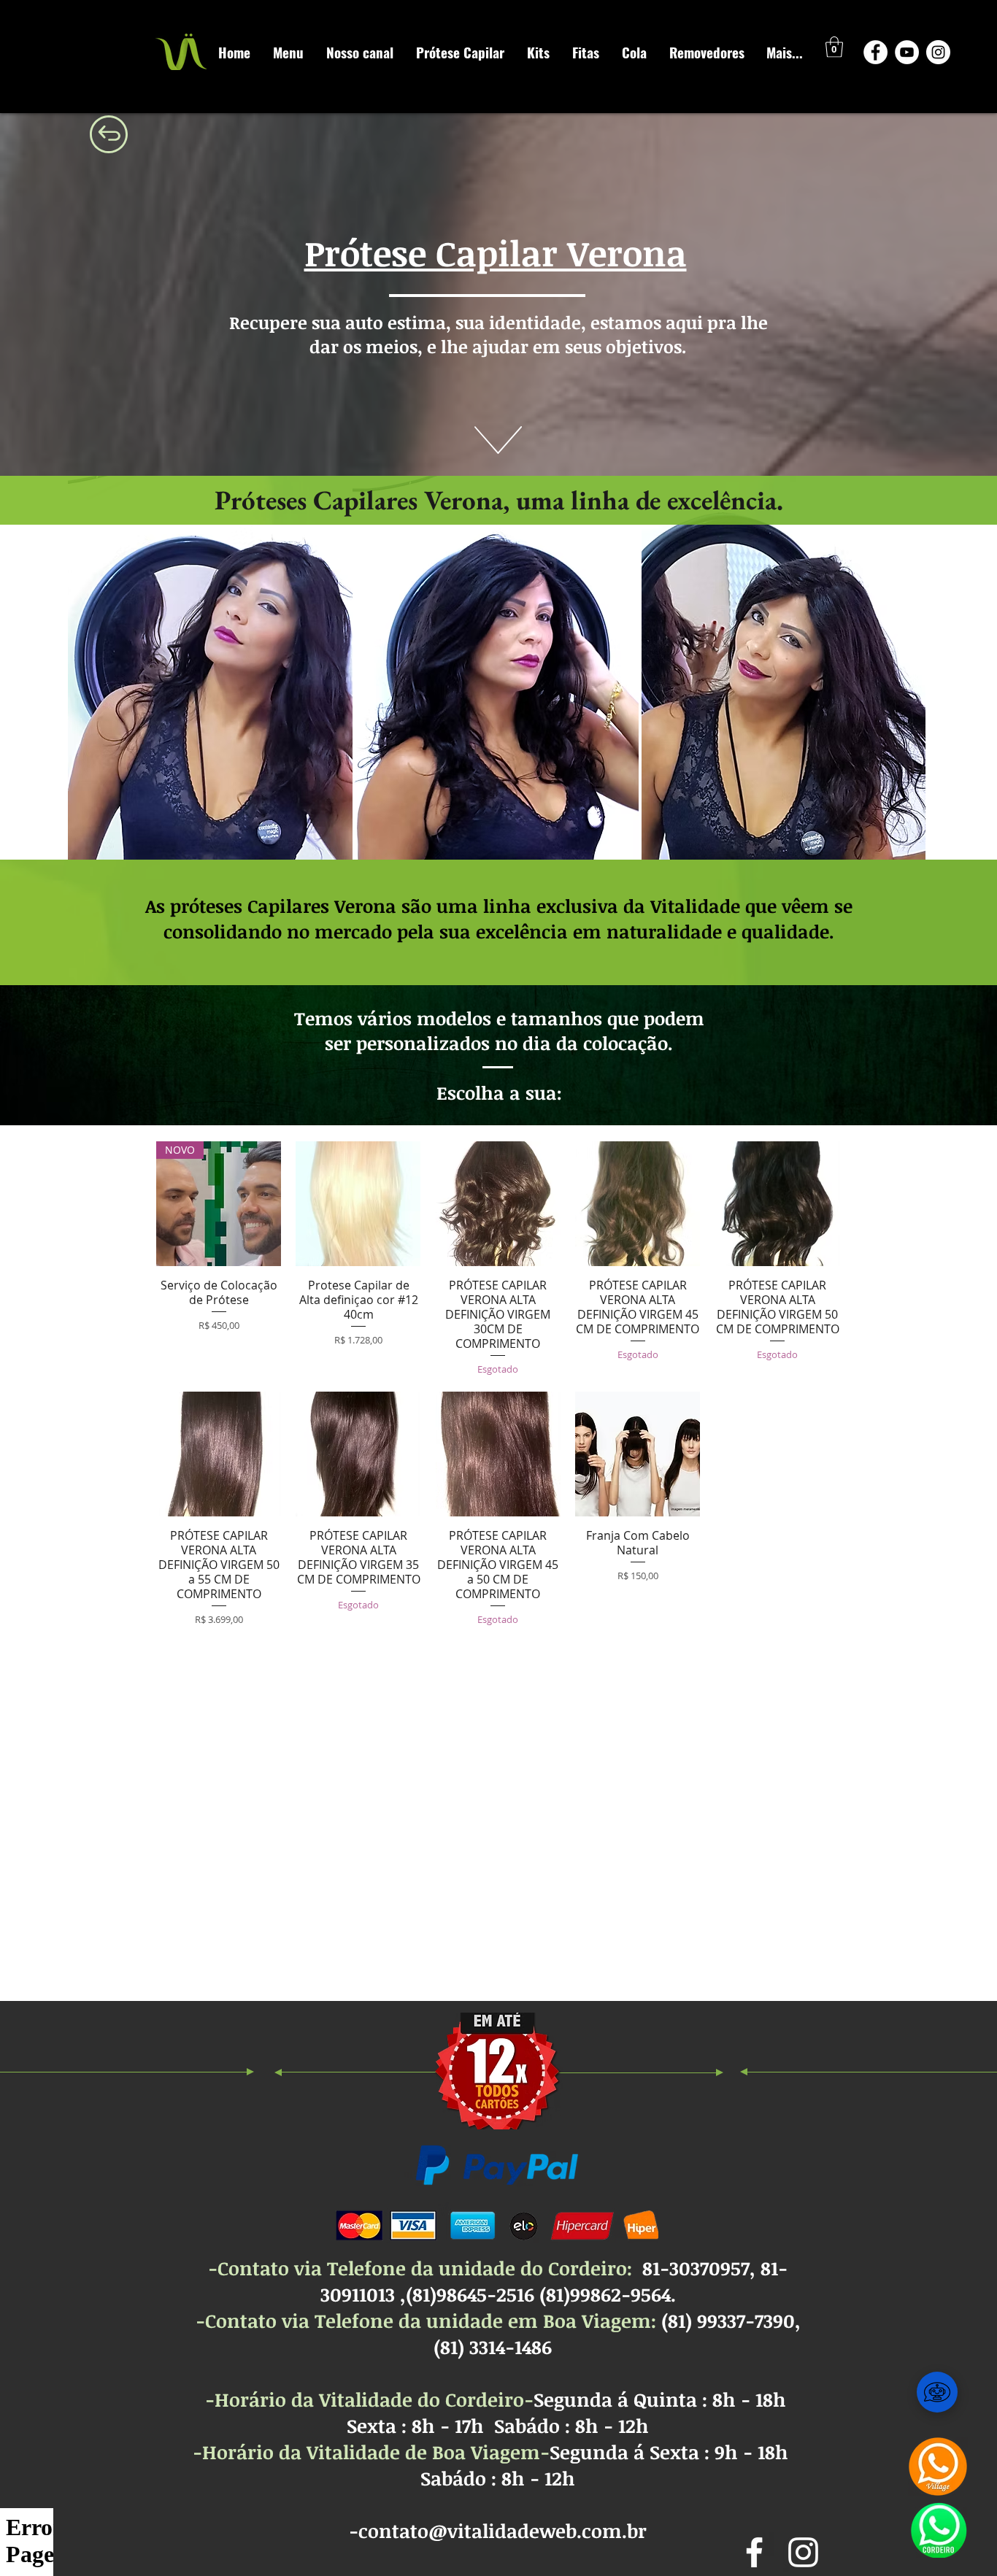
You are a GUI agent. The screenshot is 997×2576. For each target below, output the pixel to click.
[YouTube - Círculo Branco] (907, 52)
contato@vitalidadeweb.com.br (503, 2531)
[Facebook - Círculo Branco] (875, 52)
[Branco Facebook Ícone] (754, 2552)
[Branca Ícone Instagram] (803, 2552)
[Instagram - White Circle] (938, 52)
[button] (834, 47)
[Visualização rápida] (358, 1204)
